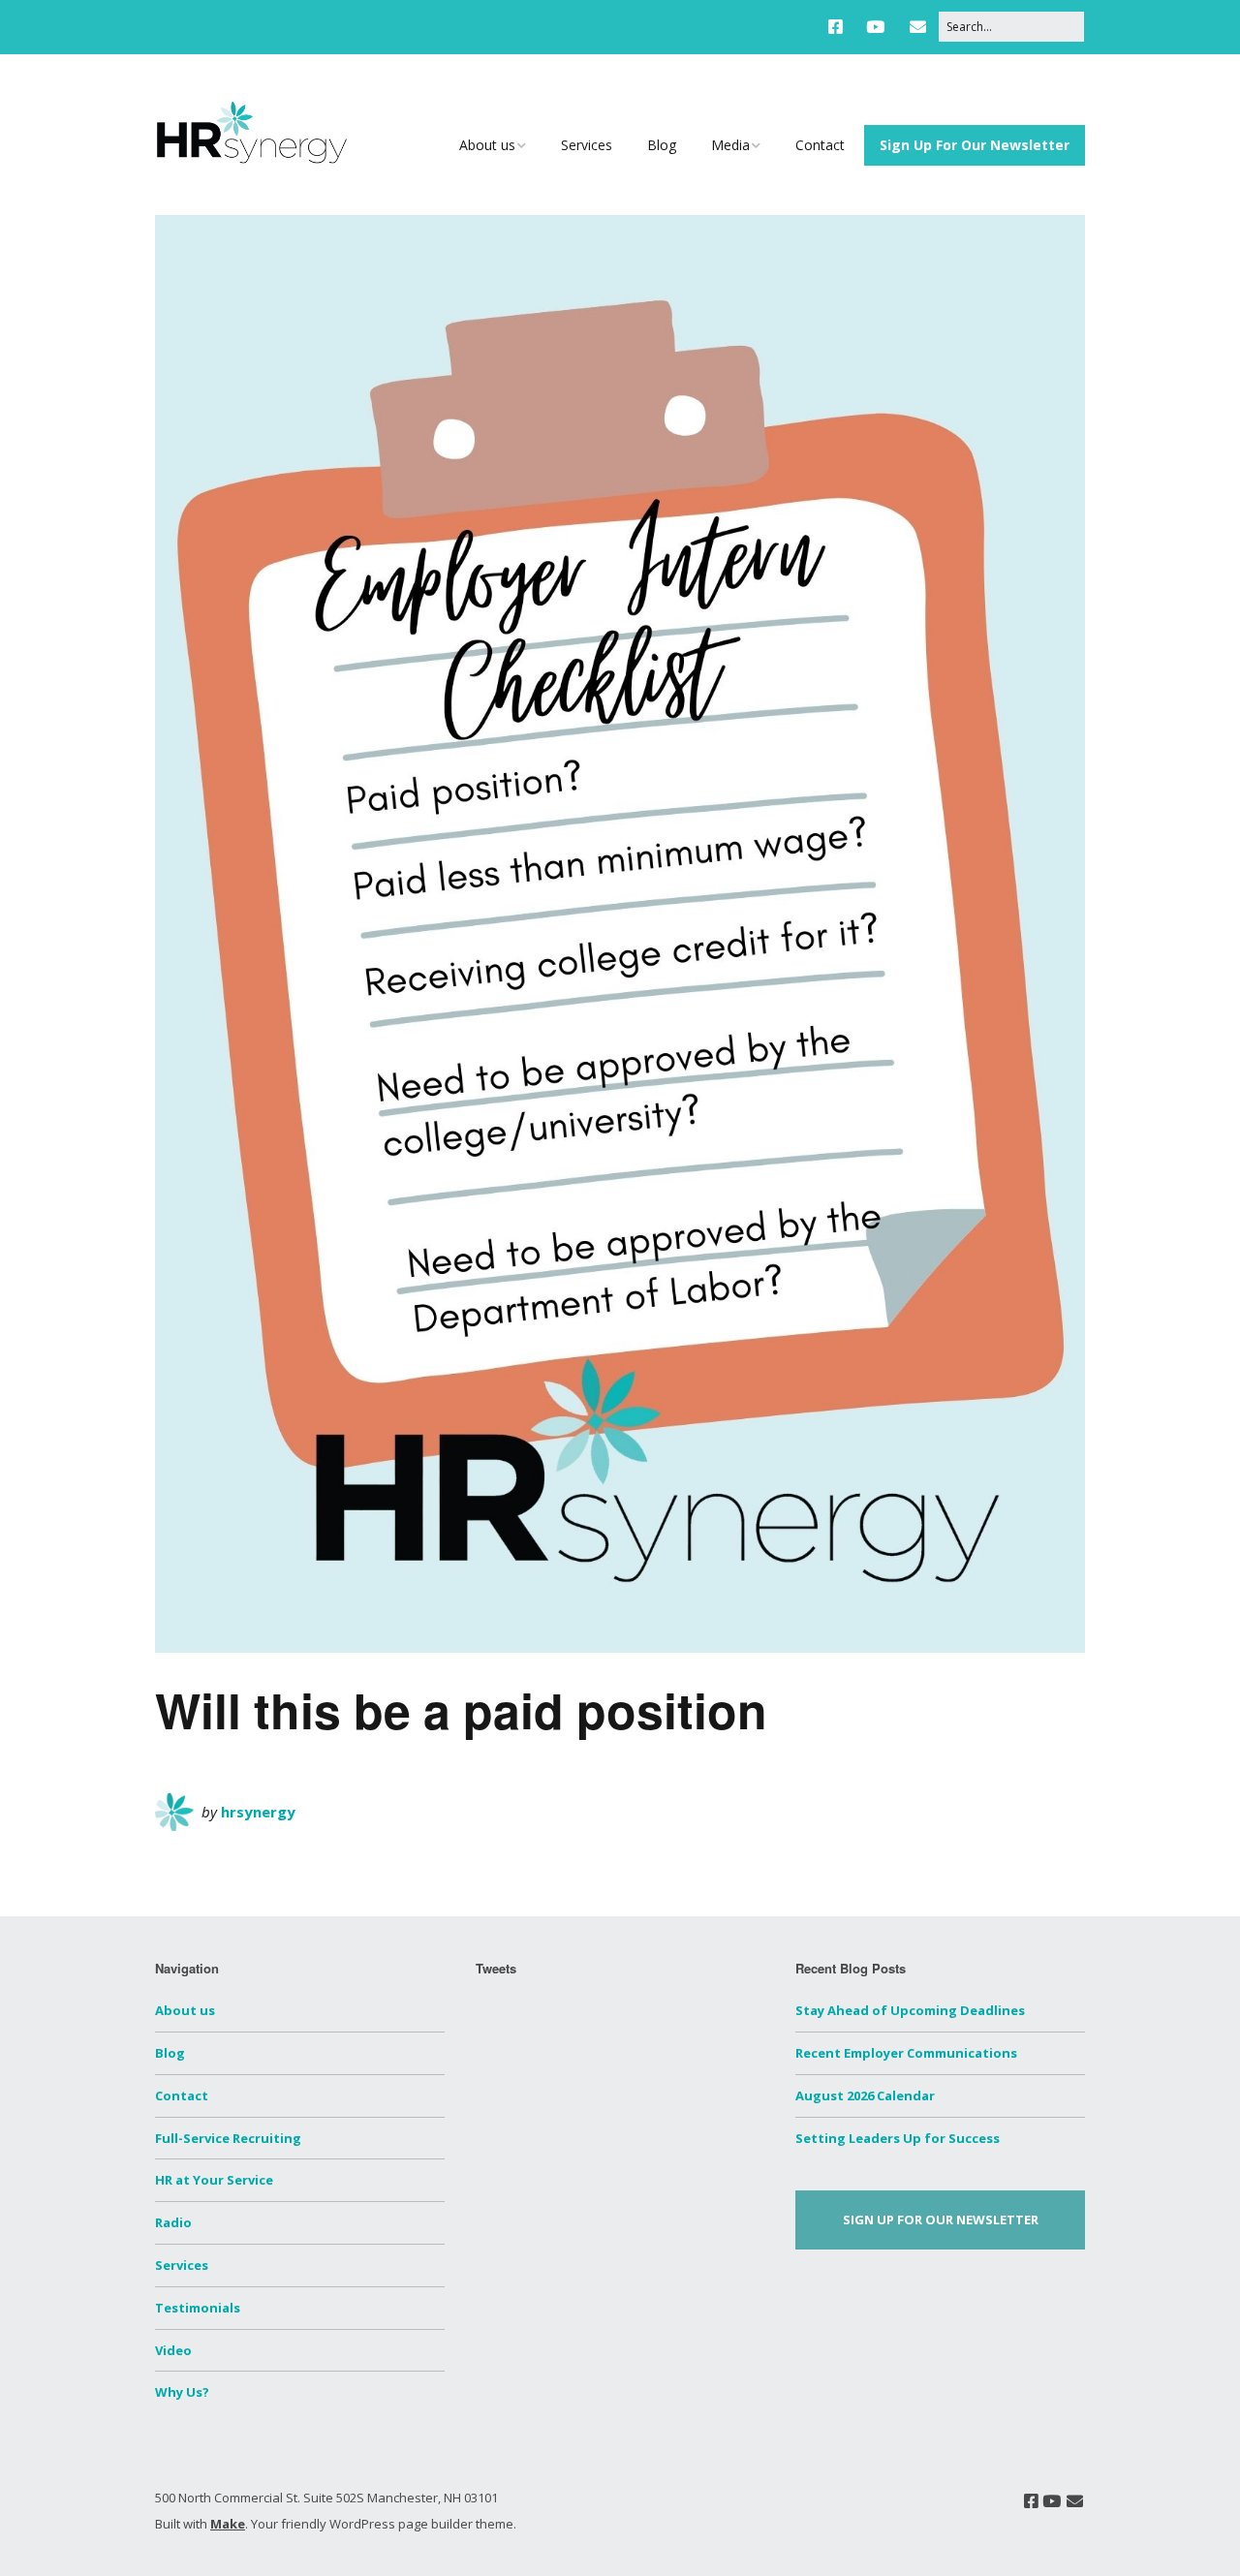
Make (228, 2524)
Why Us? (182, 2392)
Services (587, 145)
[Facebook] (840, 27)
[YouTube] (875, 27)
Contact (820, 145)
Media (730, 145)
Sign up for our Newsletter (941, 2219)
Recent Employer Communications (906, 2053)
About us (487, 145)
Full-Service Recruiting (228, 2138)
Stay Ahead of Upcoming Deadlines (910, 2010)
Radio (173, 2222)
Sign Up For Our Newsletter (975, 145)
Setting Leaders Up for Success (898, 2138)
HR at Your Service (214, 2180)
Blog (662, 145)
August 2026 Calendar (865, 2095)
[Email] (918, 27)
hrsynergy (258, 1812)
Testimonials (198, 2308)
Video (173, 2350)
